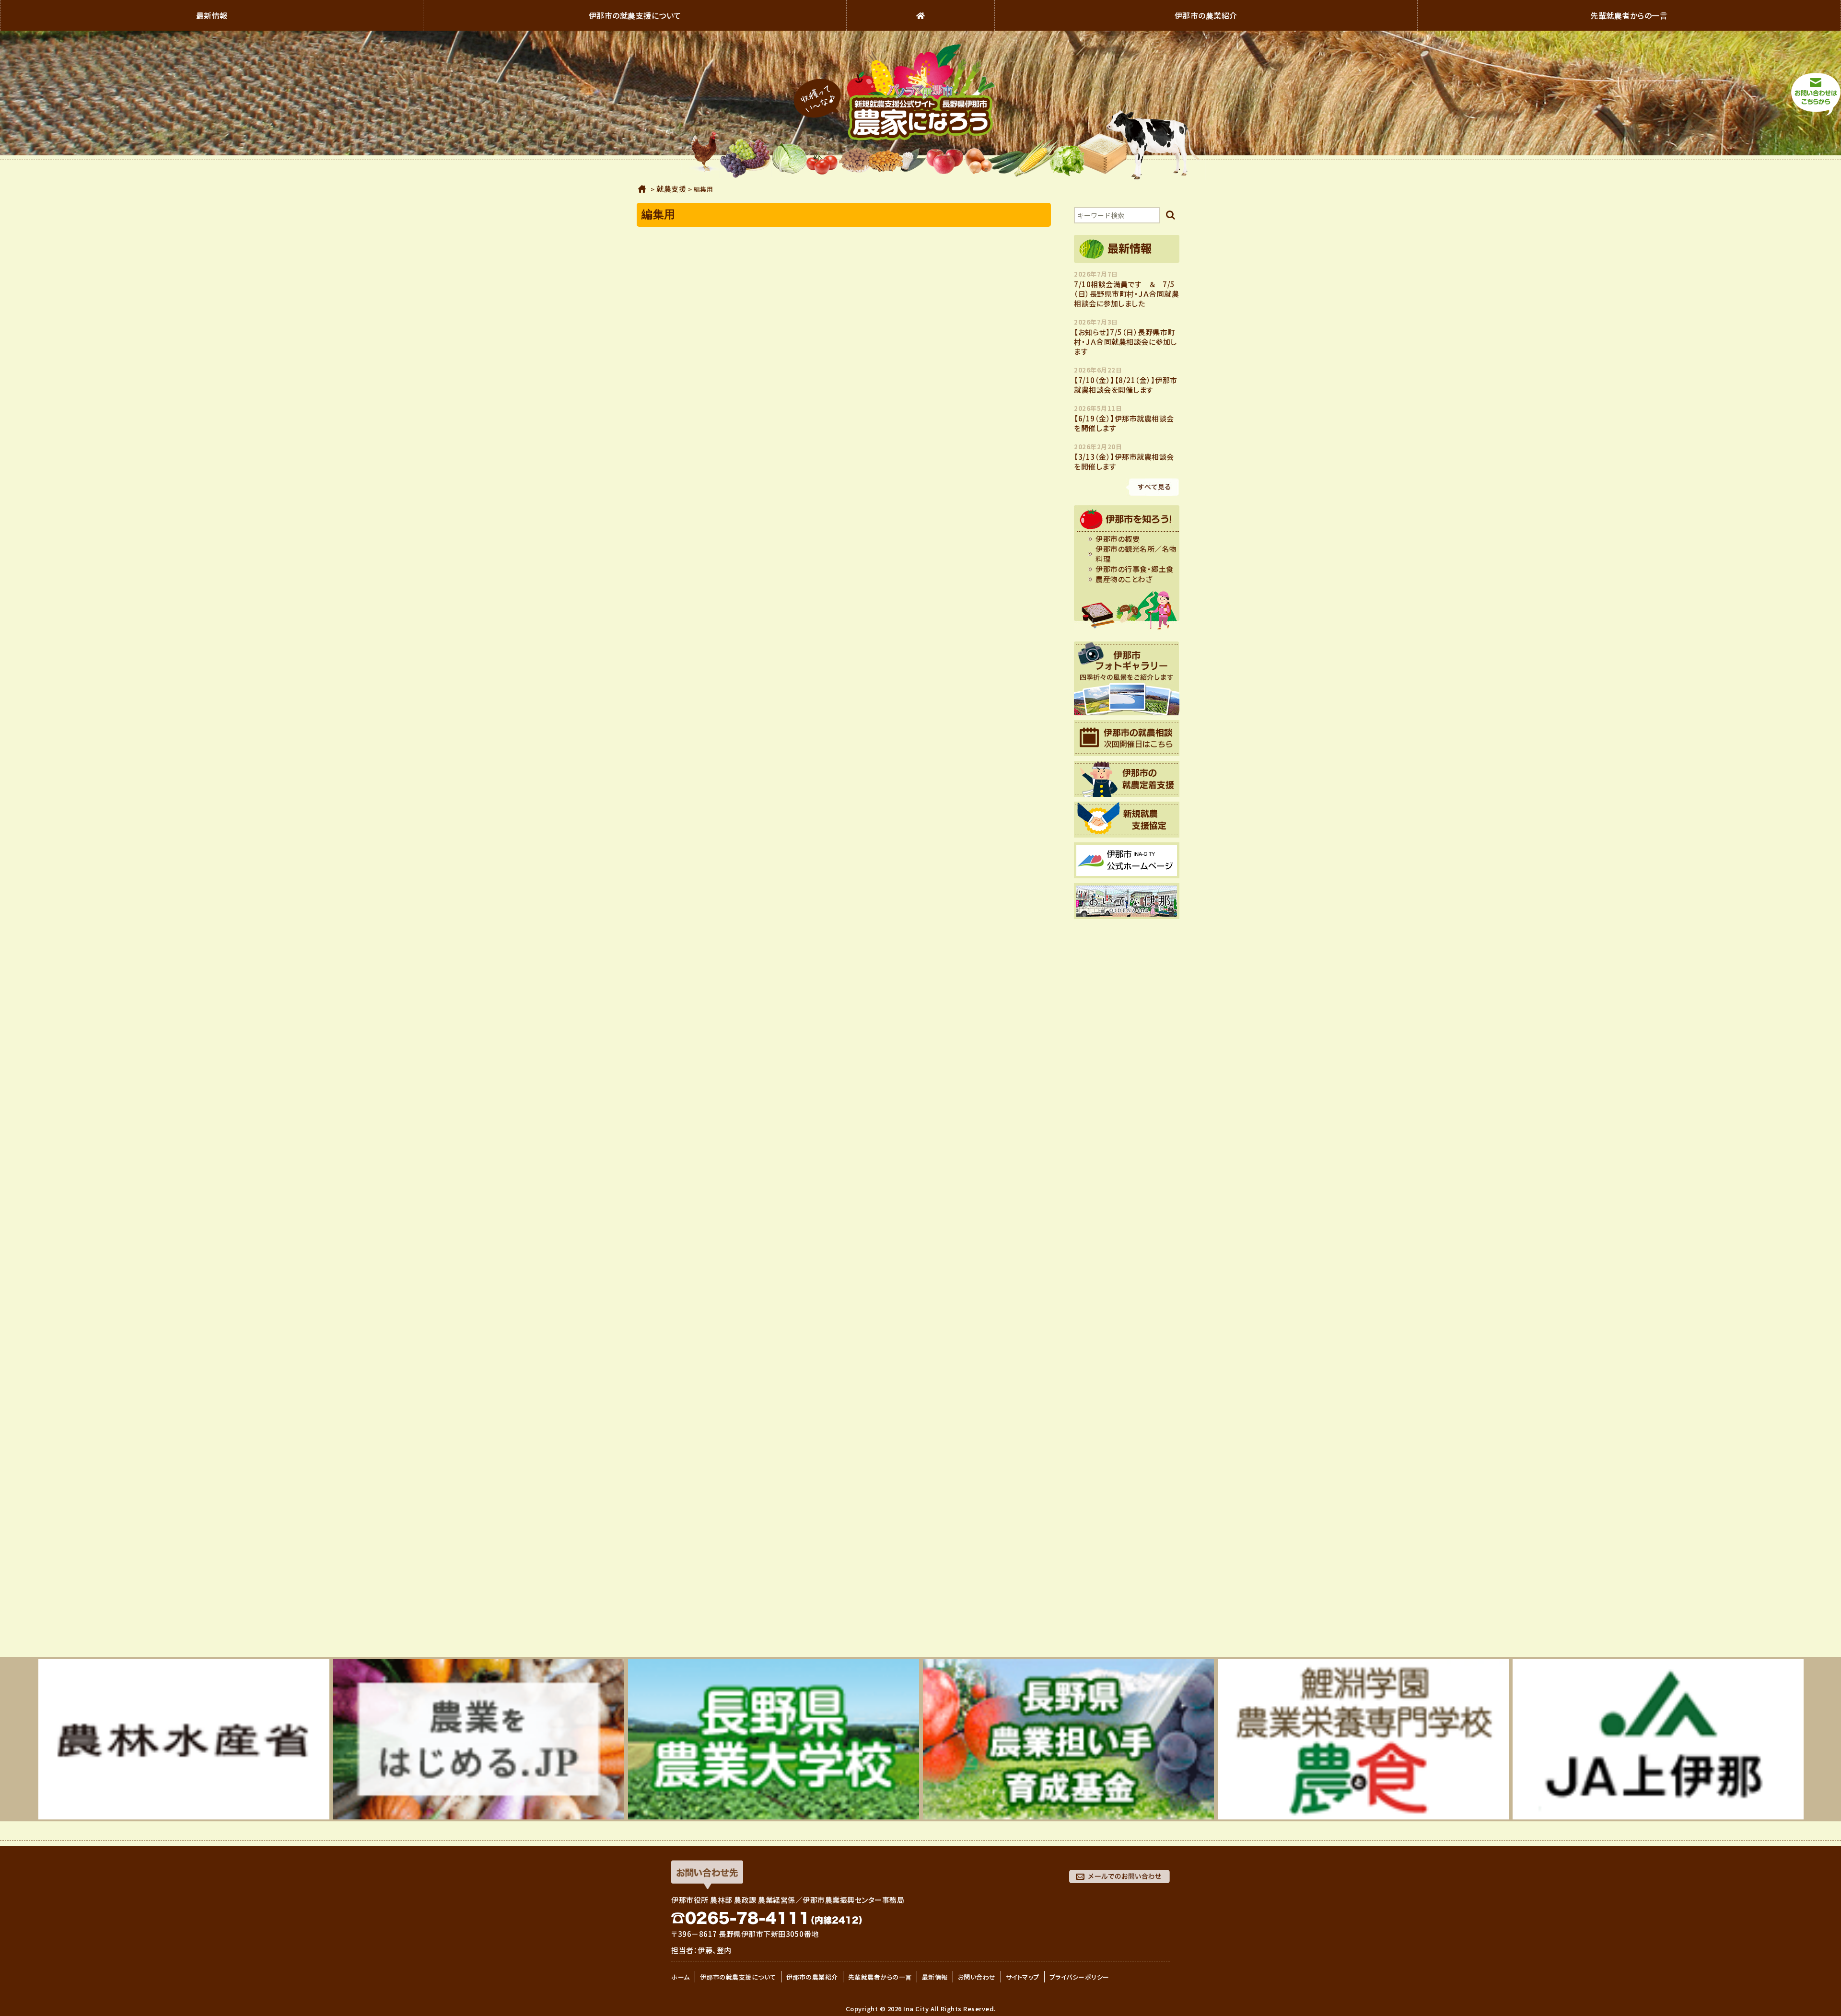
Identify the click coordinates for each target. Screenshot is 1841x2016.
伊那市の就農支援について (635, 15)
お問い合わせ (977, 1977)
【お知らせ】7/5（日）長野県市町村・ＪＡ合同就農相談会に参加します (1125, 342)
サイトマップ (1023, 1977)
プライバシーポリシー (1079, 1977)
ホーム (642, 189)
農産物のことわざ (1124, 579)
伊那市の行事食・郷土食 (1135, 569)
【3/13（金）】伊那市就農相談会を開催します (1124, 462)
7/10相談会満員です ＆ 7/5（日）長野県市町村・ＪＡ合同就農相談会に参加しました (1126, 294)
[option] (184, 1739)
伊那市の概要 (1118, 539)
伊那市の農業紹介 (1206, 15)
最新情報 (212, 15)
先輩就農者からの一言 (1629, 15)
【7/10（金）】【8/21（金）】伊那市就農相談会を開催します (1126, 385)
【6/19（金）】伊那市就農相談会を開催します (1124, 423)
